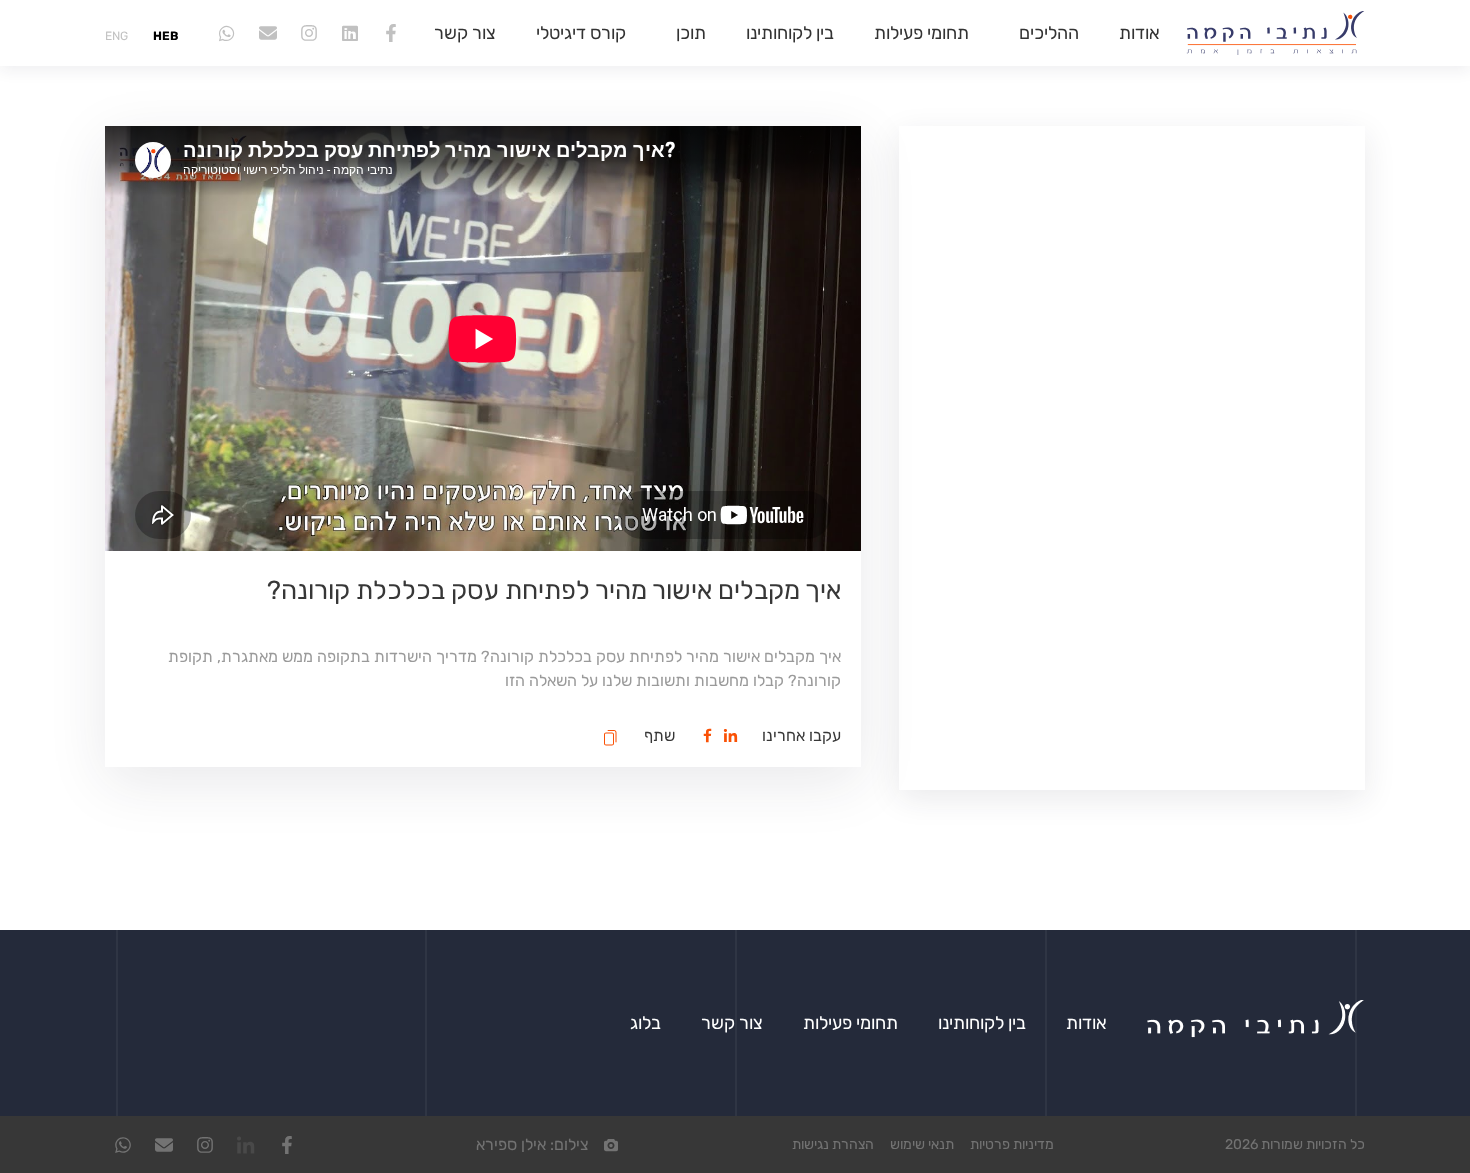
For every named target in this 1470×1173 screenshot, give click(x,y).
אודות (1139, 33)
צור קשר (465, 33)
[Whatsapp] (227, 33)
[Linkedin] (350, 33)
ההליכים (1049, 33)
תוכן (691, 33)
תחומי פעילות (921, 33)
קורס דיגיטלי (581, 33)
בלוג (645, 1023)
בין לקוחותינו (790, 33)
